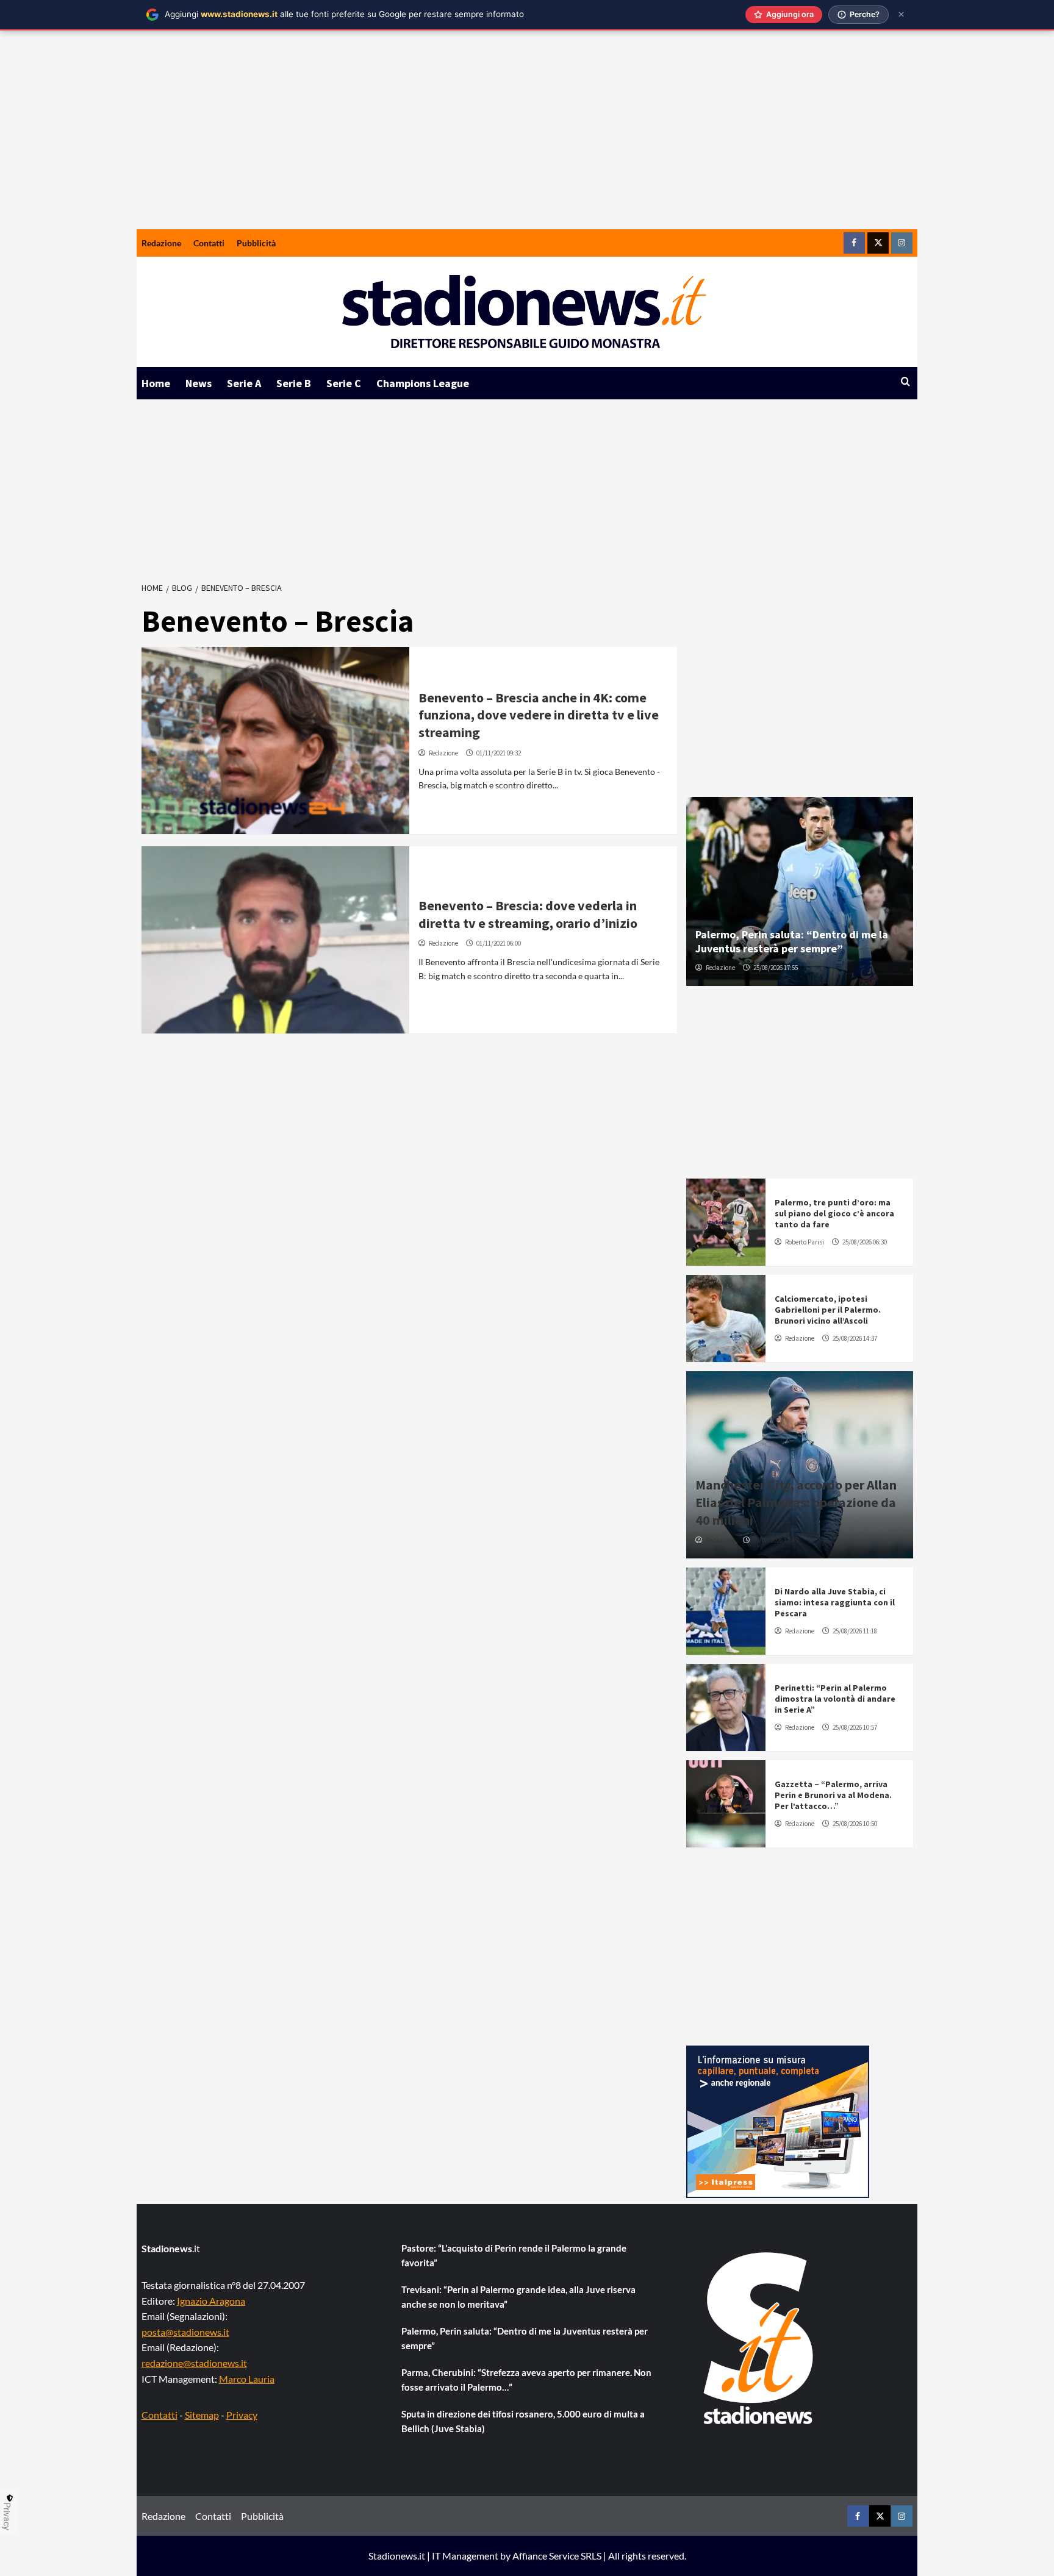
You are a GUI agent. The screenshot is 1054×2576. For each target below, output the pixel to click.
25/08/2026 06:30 (865, 1242)
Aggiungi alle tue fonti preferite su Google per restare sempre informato (344, 14)
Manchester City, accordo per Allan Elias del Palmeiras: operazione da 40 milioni (796, 1502)
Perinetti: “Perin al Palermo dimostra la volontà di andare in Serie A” (835, 1699)
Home (156, 383)
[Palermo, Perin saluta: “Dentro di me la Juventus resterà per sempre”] (800, 891)
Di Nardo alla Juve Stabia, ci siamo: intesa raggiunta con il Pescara (835, 1602)
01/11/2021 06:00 (499, 943)
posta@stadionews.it (185, 2332)
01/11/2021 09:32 (499, 753)
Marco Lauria (247, 2379)
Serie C (344, 383)
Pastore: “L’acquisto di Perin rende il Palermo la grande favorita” (514, 2255)
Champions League (423, 383)
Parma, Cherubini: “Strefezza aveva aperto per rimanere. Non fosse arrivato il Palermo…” (526, 2380)
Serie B (294, 383)
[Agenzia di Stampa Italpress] (778, 2120)
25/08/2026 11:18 (855, 1631)
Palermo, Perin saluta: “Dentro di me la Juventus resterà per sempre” (792, 941)
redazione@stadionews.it (194, 2363)
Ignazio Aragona (211, 2301)
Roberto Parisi (805, 1242)
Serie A (244, 383)
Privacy (242, 2415)
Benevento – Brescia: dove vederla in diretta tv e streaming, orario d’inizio (528, 914)
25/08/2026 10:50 (855, 1824)
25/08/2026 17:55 (776, 968)
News (199, 383)
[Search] (905, 382)
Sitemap (202, 2415)
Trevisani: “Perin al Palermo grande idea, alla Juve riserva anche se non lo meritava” (518, 2297)
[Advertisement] (527, 138)
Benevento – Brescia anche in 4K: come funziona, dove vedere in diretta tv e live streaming (539, 715)
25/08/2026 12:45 (776, 1540)
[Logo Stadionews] (759, 2338)
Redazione (161, 243)
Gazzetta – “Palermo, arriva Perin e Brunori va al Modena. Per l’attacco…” (833, 1795)
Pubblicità (256, 243)
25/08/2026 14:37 (855, 1338)
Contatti (209, 243)
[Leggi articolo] (275, 740)
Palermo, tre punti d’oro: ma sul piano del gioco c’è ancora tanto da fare (834, 1213)
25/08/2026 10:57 (855, 1727)
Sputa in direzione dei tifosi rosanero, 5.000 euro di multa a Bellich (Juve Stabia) (523, 2421)
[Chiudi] (901, 14)
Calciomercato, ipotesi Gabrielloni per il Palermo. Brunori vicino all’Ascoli (828, 1310)
